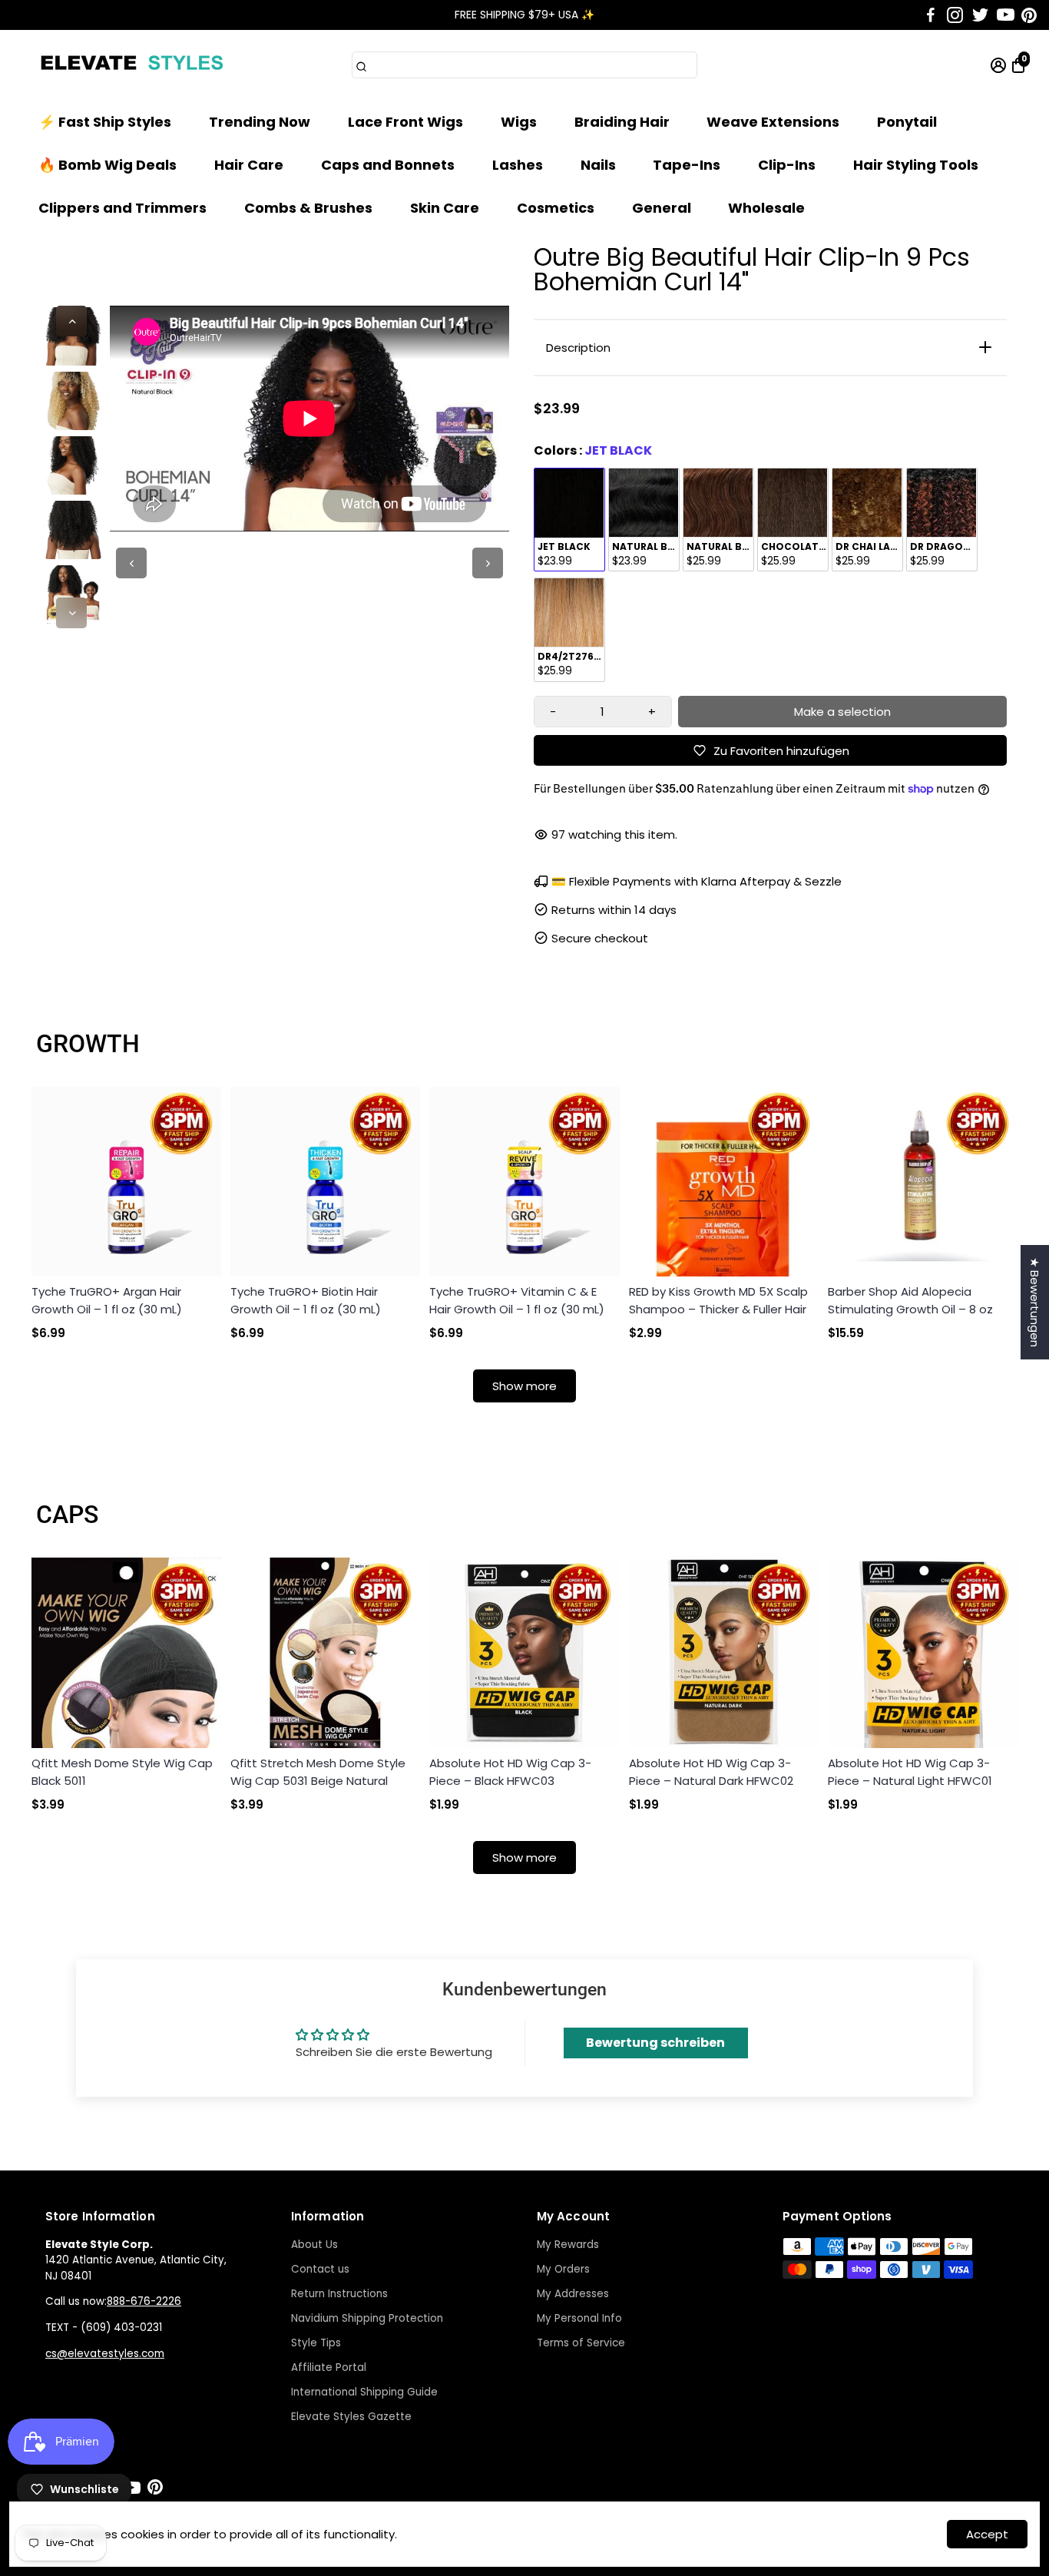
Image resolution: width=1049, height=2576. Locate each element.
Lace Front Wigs (405, 122)
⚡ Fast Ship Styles (105, 122)
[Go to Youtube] (1006, 15)
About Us (314, 2245)
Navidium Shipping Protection (367, 2318)
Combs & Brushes (308, 208)
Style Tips (316, 2343)
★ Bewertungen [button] (1035, 1302)
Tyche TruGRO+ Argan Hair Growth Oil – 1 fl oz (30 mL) (107, 1300)
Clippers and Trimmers (122, 208)
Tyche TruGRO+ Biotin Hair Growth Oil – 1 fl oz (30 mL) (306, 1300)
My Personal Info (579, 2318)
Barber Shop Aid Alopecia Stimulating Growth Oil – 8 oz (910, 1300)
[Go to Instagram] (955, 15)
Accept (987, 2534)
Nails (598, 165)
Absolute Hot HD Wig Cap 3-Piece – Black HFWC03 (510, 1772)
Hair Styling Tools (916, 165)
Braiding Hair (622, 122)
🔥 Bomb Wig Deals (108, 165)
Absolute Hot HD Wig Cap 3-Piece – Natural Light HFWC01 (910, 1772)
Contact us (320, 2269)
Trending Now (260, 122)
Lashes (518, 165)
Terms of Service (581, 2343)
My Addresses (573, 2294)
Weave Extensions (773, 122)
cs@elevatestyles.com (105, 2354)
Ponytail (907, 122)
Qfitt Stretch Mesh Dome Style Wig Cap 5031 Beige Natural (318, 1772)
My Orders (563, 2269)
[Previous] (71, 321)
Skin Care (445, 208)
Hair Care (249, 165)
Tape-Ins (687, 165)
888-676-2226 (144, 2301)
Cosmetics (556, 208)
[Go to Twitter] (980, 15)
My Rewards (568, 2245)
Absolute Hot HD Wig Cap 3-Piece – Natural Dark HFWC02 (711, 1772)
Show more (524, 1386)
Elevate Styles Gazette (351, 2417)
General (662, 208)
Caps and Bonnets (388, 165)
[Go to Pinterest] (1029, 15)
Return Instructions (339, 2294)
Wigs (519, 122)
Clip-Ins (787, 165)
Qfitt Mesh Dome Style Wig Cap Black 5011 (122, 1772)
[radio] (569, 520)
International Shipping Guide (364, 2392)
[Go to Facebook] (931, 15)
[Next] (71, 613)
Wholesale (766, 208)
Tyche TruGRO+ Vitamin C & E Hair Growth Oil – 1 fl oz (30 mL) (517, 1300)
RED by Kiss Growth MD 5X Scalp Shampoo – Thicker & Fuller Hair (718, 1300)
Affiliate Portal (329, 2367)
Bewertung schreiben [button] (655, 2043)
